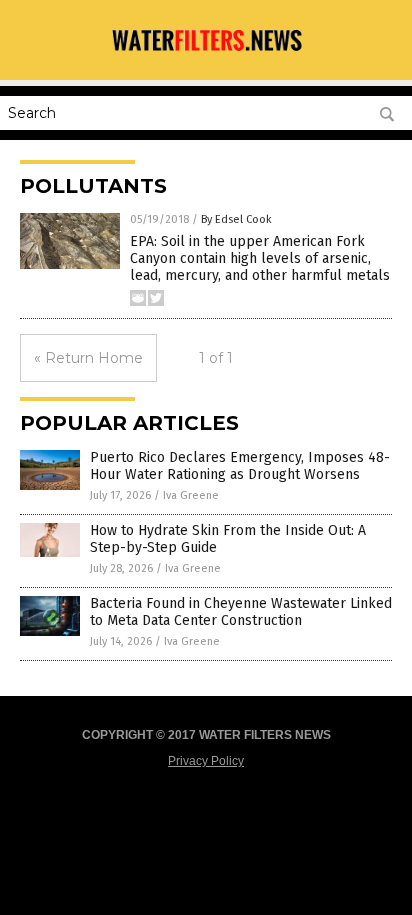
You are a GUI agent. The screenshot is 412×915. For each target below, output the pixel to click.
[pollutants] (206, 53)
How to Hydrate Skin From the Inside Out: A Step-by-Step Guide (228, 539)
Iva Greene (191, 495)
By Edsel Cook (236, 219)
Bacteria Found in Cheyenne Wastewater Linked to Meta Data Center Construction (241, 612)
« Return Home (88, 358)
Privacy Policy (206, 761)
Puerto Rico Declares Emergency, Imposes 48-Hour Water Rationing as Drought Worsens (240, 466)
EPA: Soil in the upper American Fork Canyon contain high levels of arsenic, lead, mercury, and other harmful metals (260, 258)
